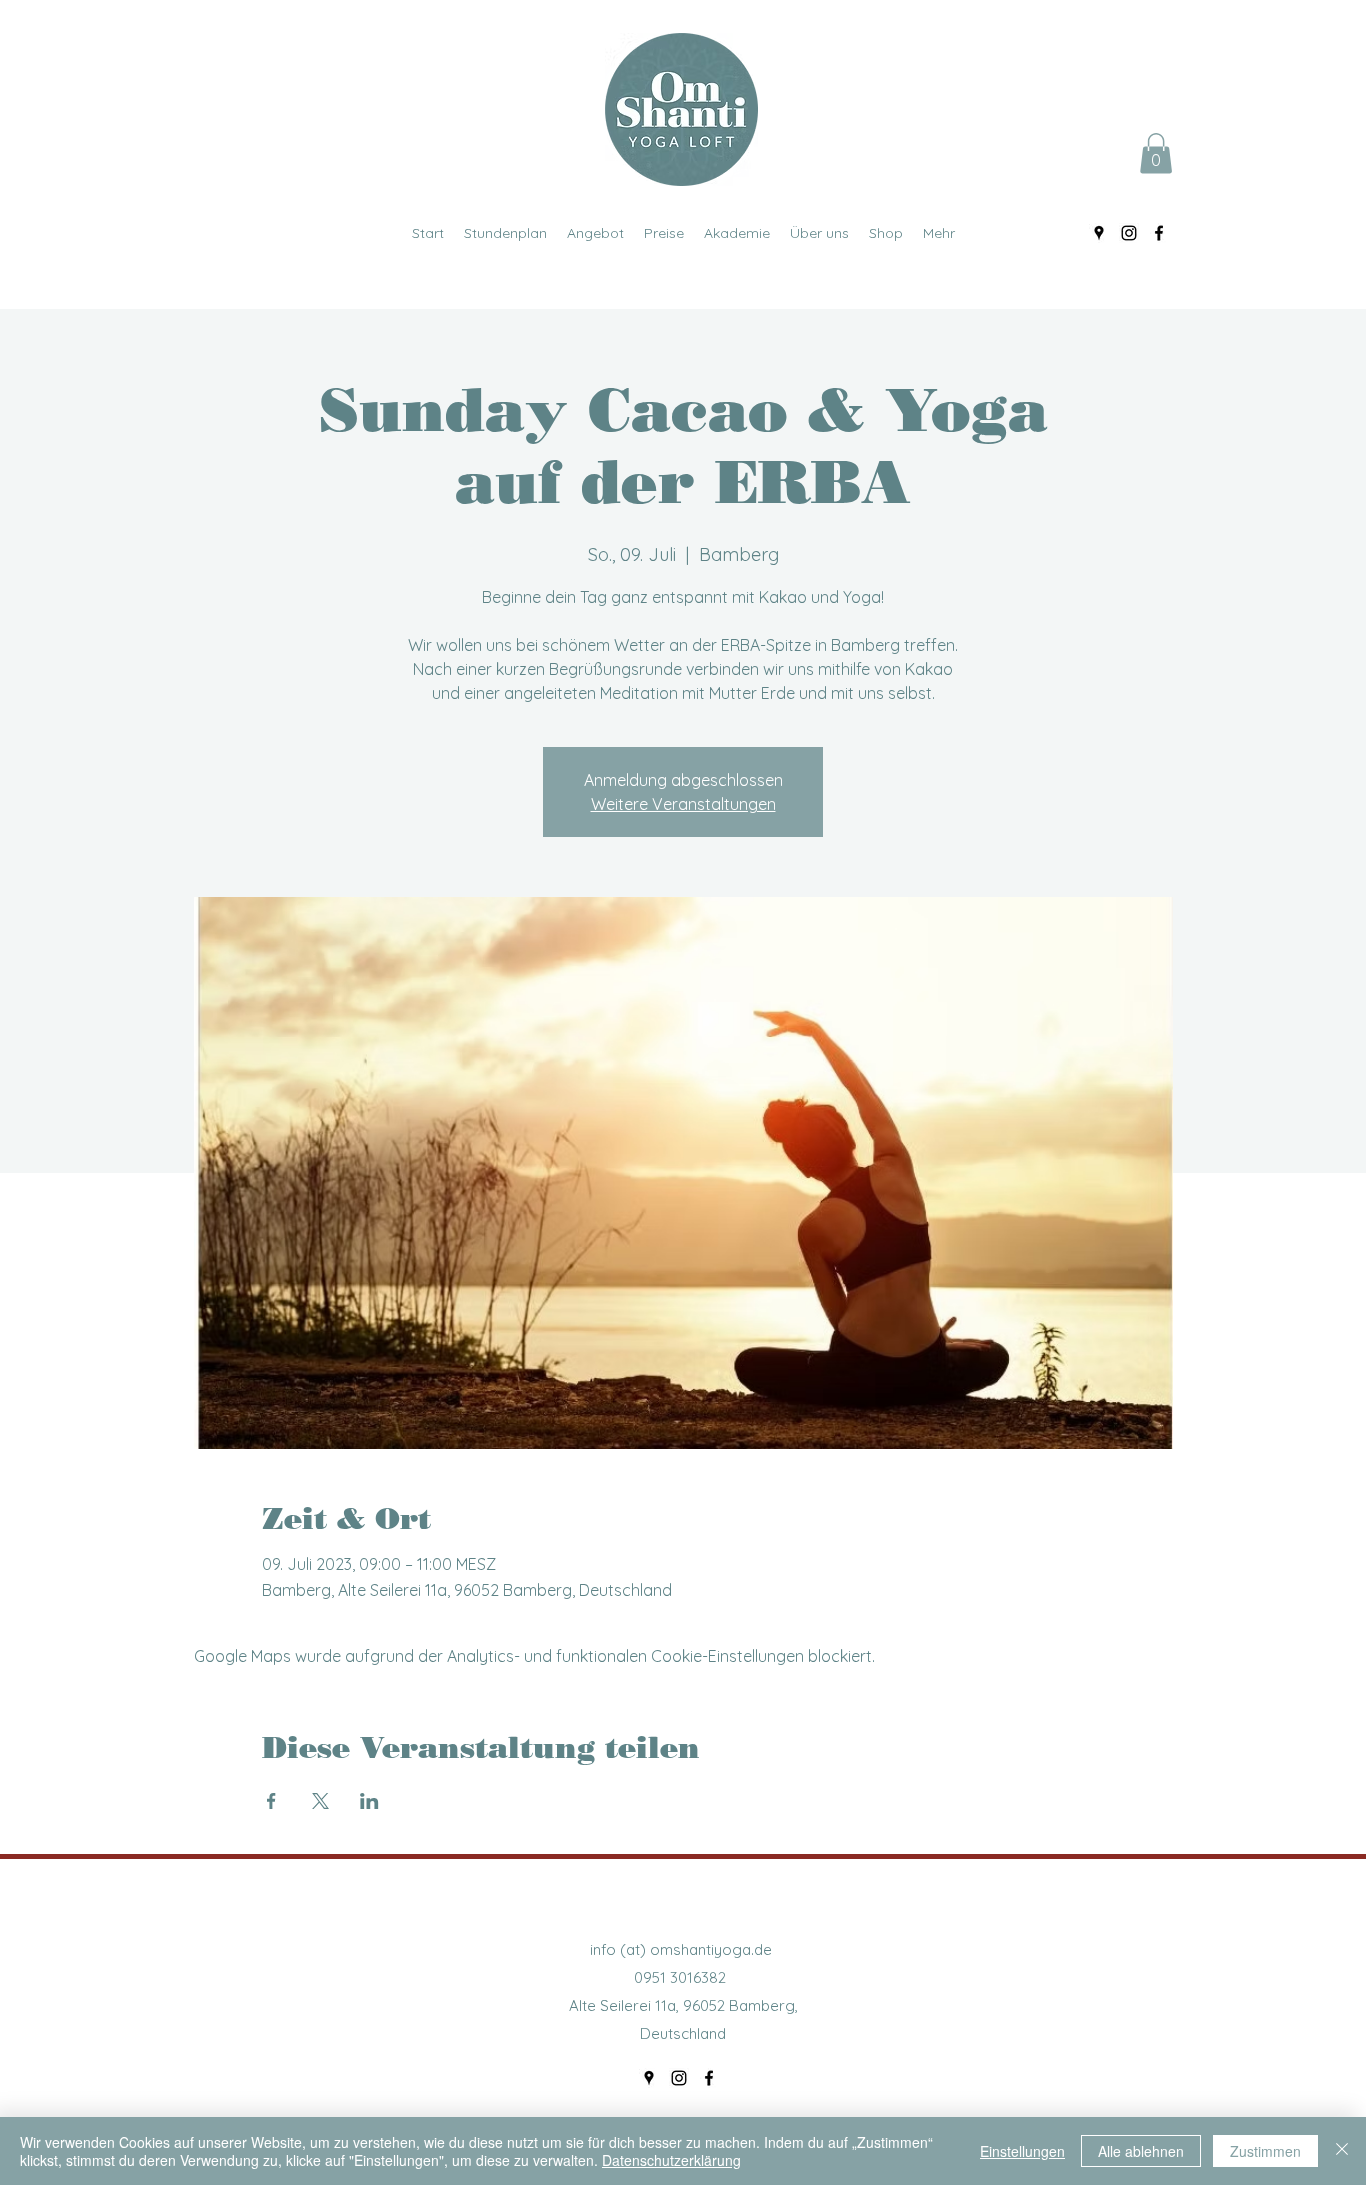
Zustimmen (1265, 2151)
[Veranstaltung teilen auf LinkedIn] (369, 1801)
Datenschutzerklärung (671, 2160)
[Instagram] (1129, 233)
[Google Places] (1099, 233)
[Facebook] (1159, 233)
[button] (1156, 153)
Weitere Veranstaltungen (683, 804)
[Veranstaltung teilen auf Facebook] (271, 1801)
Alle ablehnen (1141, 2151)
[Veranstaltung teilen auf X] (320, 1801)
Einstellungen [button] (1022, 2151)
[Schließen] (1342, 2151)
